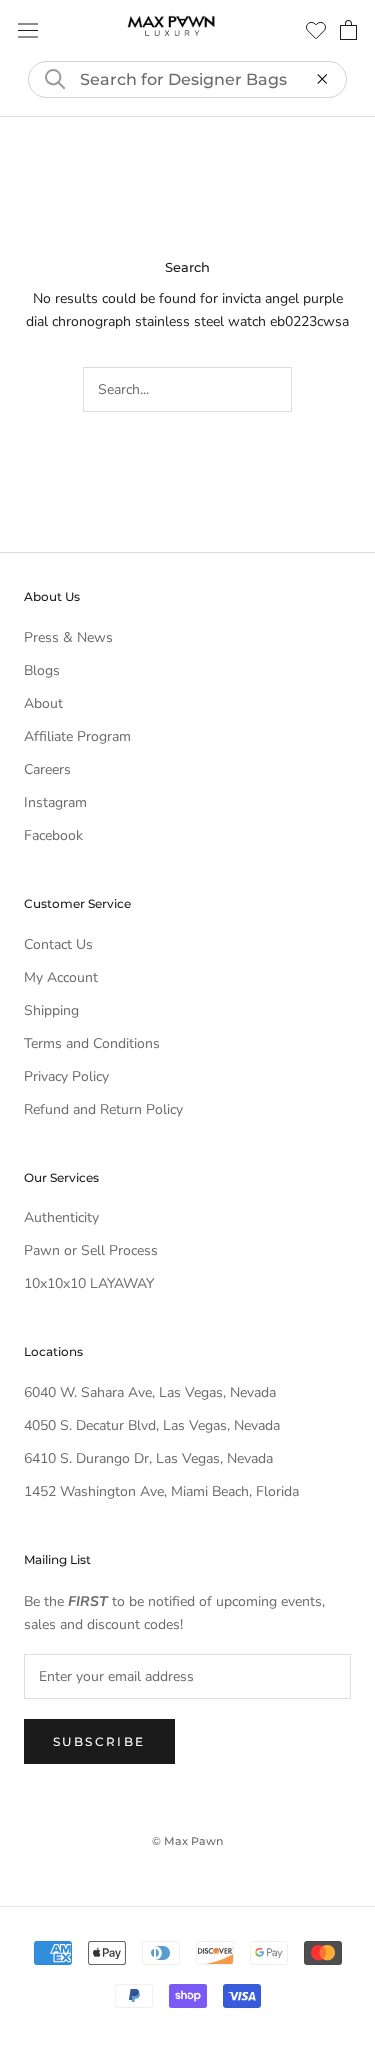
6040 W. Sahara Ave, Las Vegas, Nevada (150, 1392)
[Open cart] (348, 30)
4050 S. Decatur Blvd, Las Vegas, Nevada (152, 1425)
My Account (61, 977)
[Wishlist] (316, 30)
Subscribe (99, 1741)
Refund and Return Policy (103, 1109)
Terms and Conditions (92, 1043)
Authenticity (61, 1217)
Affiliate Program (77, 736)
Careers (47, 769)
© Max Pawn (187, 1841)
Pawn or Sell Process (91, 1250)
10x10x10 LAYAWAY (89, 1283)
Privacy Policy (66, 1076)
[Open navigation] (28, 30)
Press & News (68, 637)
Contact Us (58, 944)
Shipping (51, 1010)
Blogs (42, 670)
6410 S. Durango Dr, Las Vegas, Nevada (148, 1458)
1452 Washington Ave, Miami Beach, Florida (161, 1491)
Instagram (55, 802)
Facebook (53, 835)
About (43, 703)
